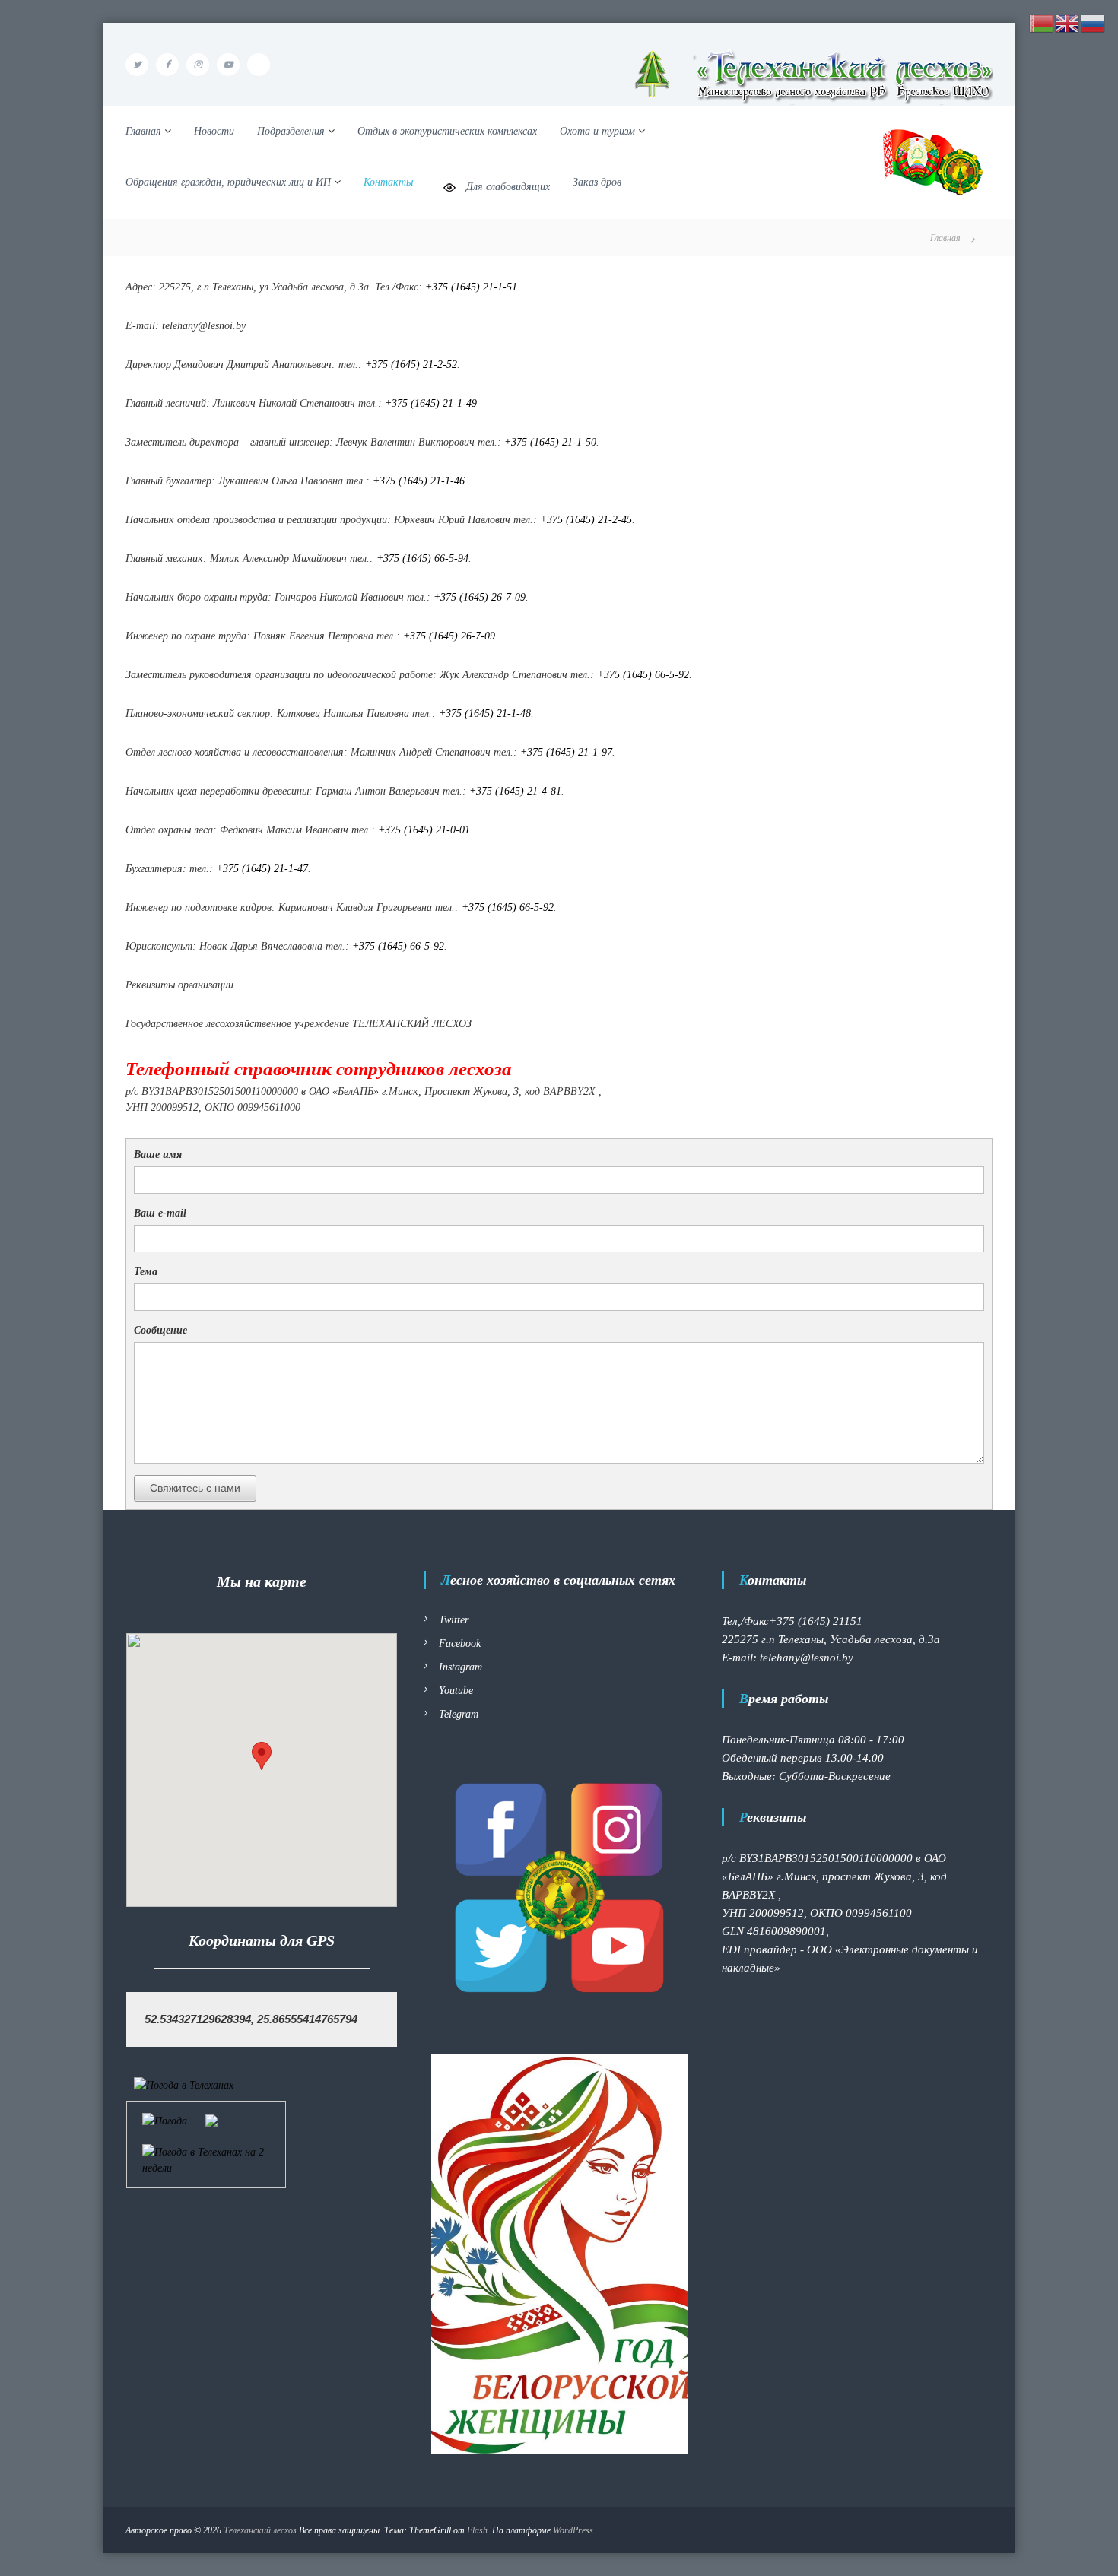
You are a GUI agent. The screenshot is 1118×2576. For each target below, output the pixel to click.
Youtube (456, 1691)
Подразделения (291, 131)
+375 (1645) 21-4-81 (515, 791)
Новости (214, 131)
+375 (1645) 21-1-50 (550, 442)
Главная (143, 131)
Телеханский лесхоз (260, 2530)
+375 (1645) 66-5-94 (422, 558)
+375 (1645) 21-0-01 (424, 830)
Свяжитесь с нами (195, 1488)
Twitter (454, 1620)
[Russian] (1094, 22)
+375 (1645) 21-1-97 (566, 752)
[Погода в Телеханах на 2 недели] (206, 2159)
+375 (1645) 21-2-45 (586, 520)
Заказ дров (597, 182)
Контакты (388, 182)
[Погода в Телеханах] (184, 2084)
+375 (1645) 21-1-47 (262, 869)
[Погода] (180, 2119)
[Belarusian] (1042, 22)
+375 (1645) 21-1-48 (485, 714)
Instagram (461, 1667)
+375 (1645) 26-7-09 (480, 597)
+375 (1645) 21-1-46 (419, 481)
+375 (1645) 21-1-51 (471, 287)
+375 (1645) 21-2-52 (411, 365)
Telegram (459, 1714)
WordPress (573, 2530)
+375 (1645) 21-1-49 (431, 403)
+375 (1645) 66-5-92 (643, 675)
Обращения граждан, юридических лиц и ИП (228, 182)
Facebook (460, 1643)
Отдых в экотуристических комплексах (447, 131)
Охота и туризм (597, 131)
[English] (1068, 22)
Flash (477, 2530)
